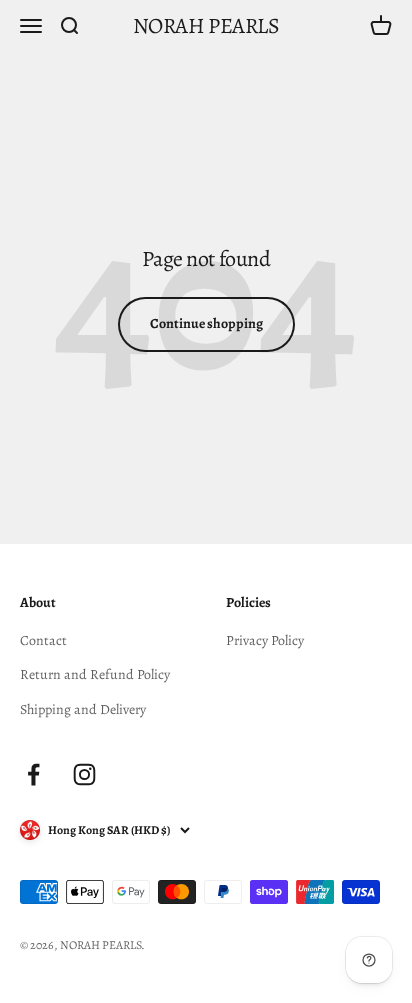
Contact (43, 640)
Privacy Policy (265, 640)
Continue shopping (206, 323)
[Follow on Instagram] (84, 774)
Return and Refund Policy (95, 674)
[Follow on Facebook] (33, 774)
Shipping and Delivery (83, 709)
